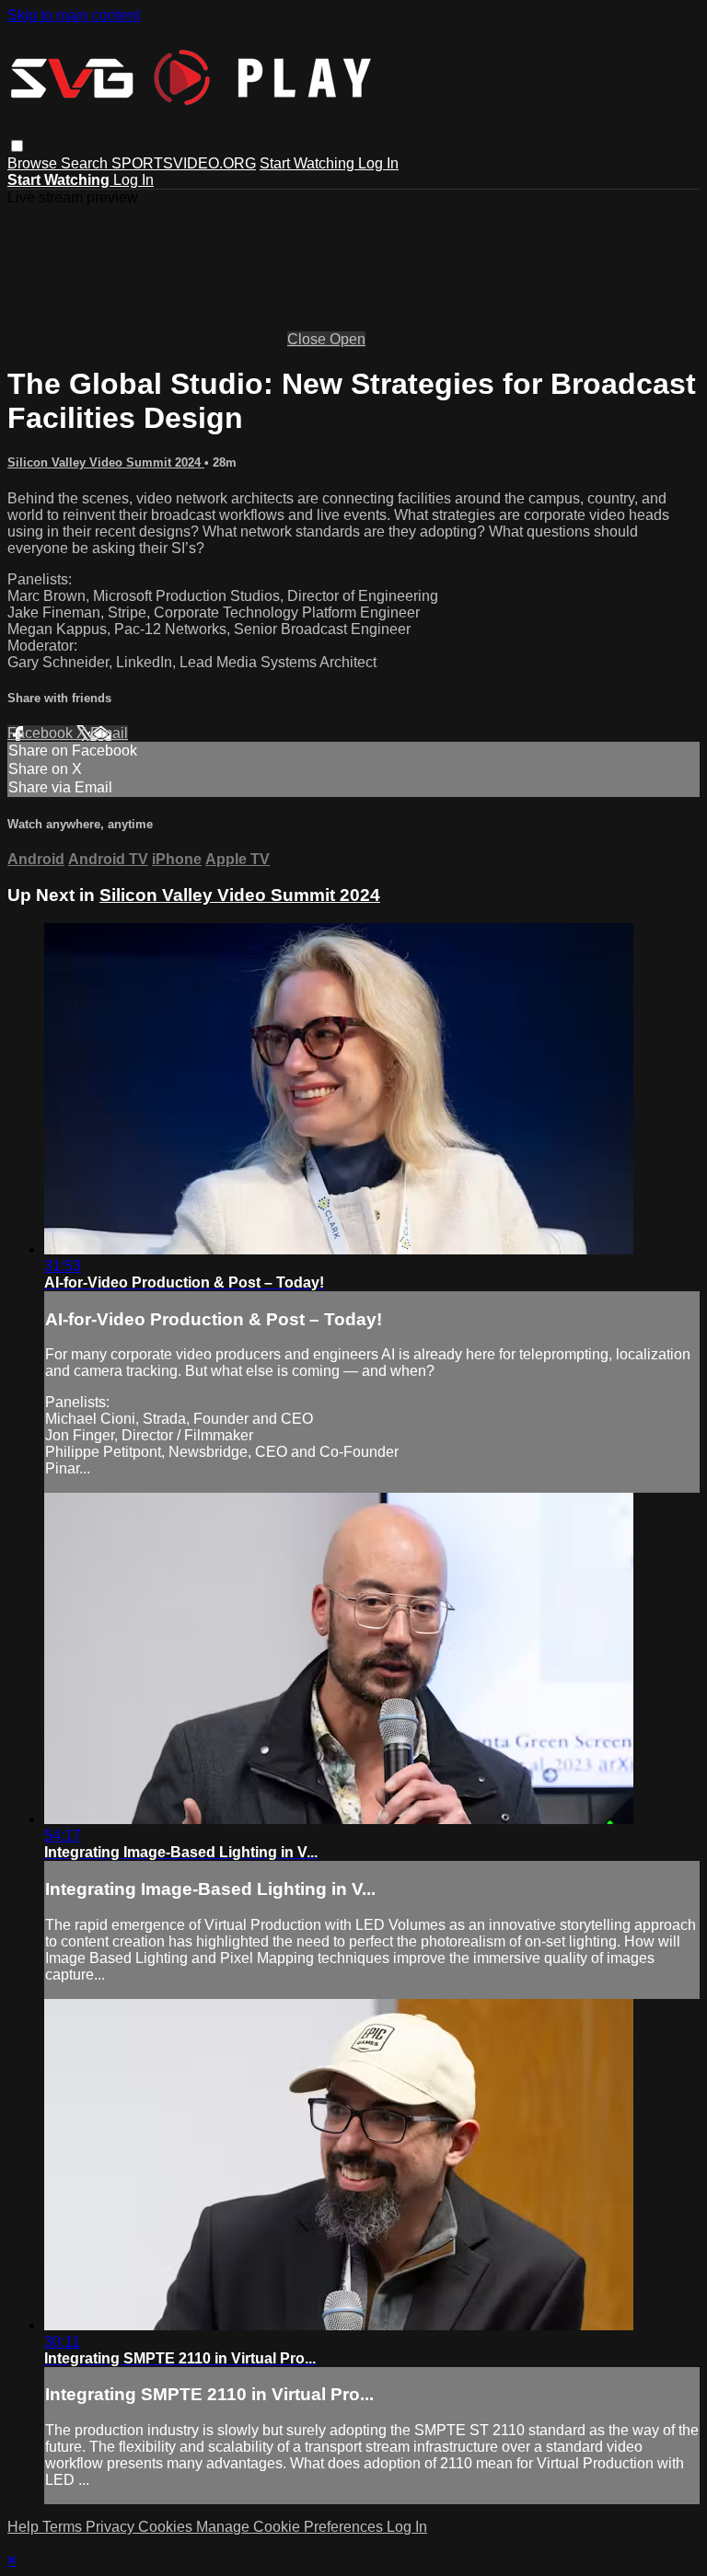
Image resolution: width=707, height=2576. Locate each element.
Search (86, 163)
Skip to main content (74, 15)
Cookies (167, 2527)
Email (109, 733)
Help (25, 2527)
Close (308, 339)
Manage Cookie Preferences (291, 2527)
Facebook (42, 733)
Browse (34, 163)
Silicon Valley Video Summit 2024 (106, 462)
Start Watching (309, 163)
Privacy (112, 2527)
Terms (64, 2527)
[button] (17, 146)
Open (348, 339)
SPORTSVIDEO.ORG (184, 163)
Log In (378, 163)
